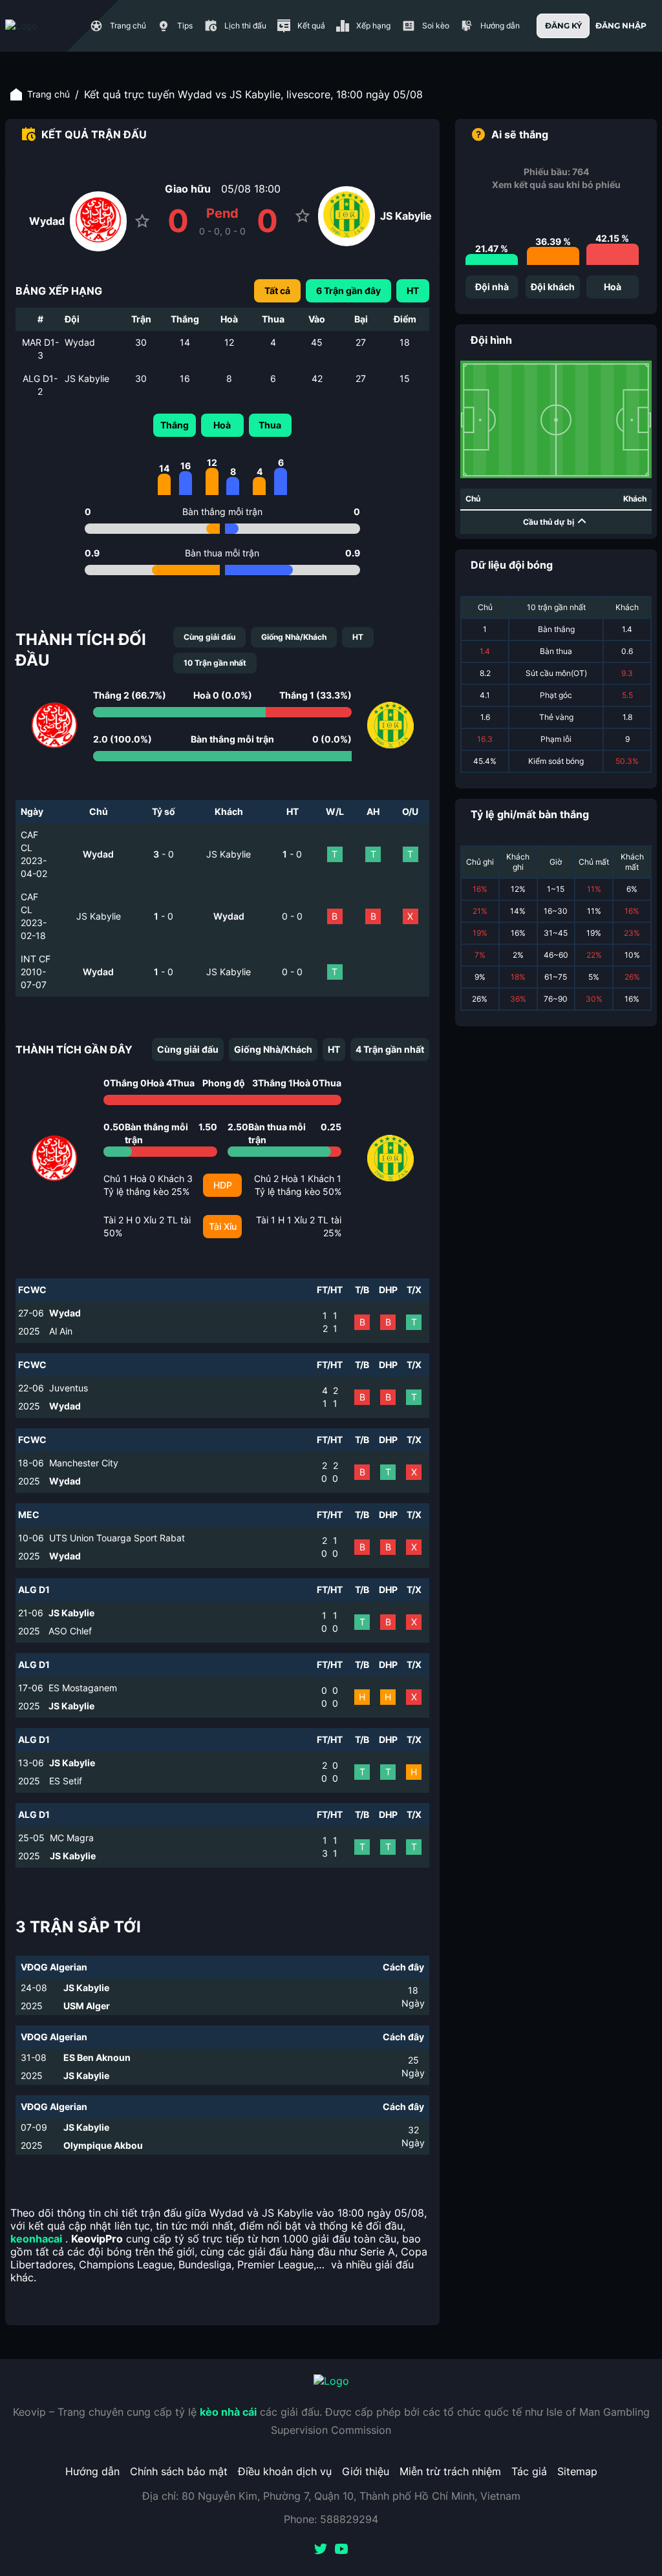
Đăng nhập (621, 26)
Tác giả (529, 2471)
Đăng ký (563, 26)
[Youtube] (341, 2550)
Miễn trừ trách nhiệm (450, 2471)
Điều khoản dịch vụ (285, 2471)
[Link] (44, 26)
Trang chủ (48, 94)
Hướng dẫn (92, 2471)
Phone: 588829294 (331, 2519)
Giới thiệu (366, 2471)
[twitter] (321, 2550)
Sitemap (577, 2471)
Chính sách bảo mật (179, 2471)
